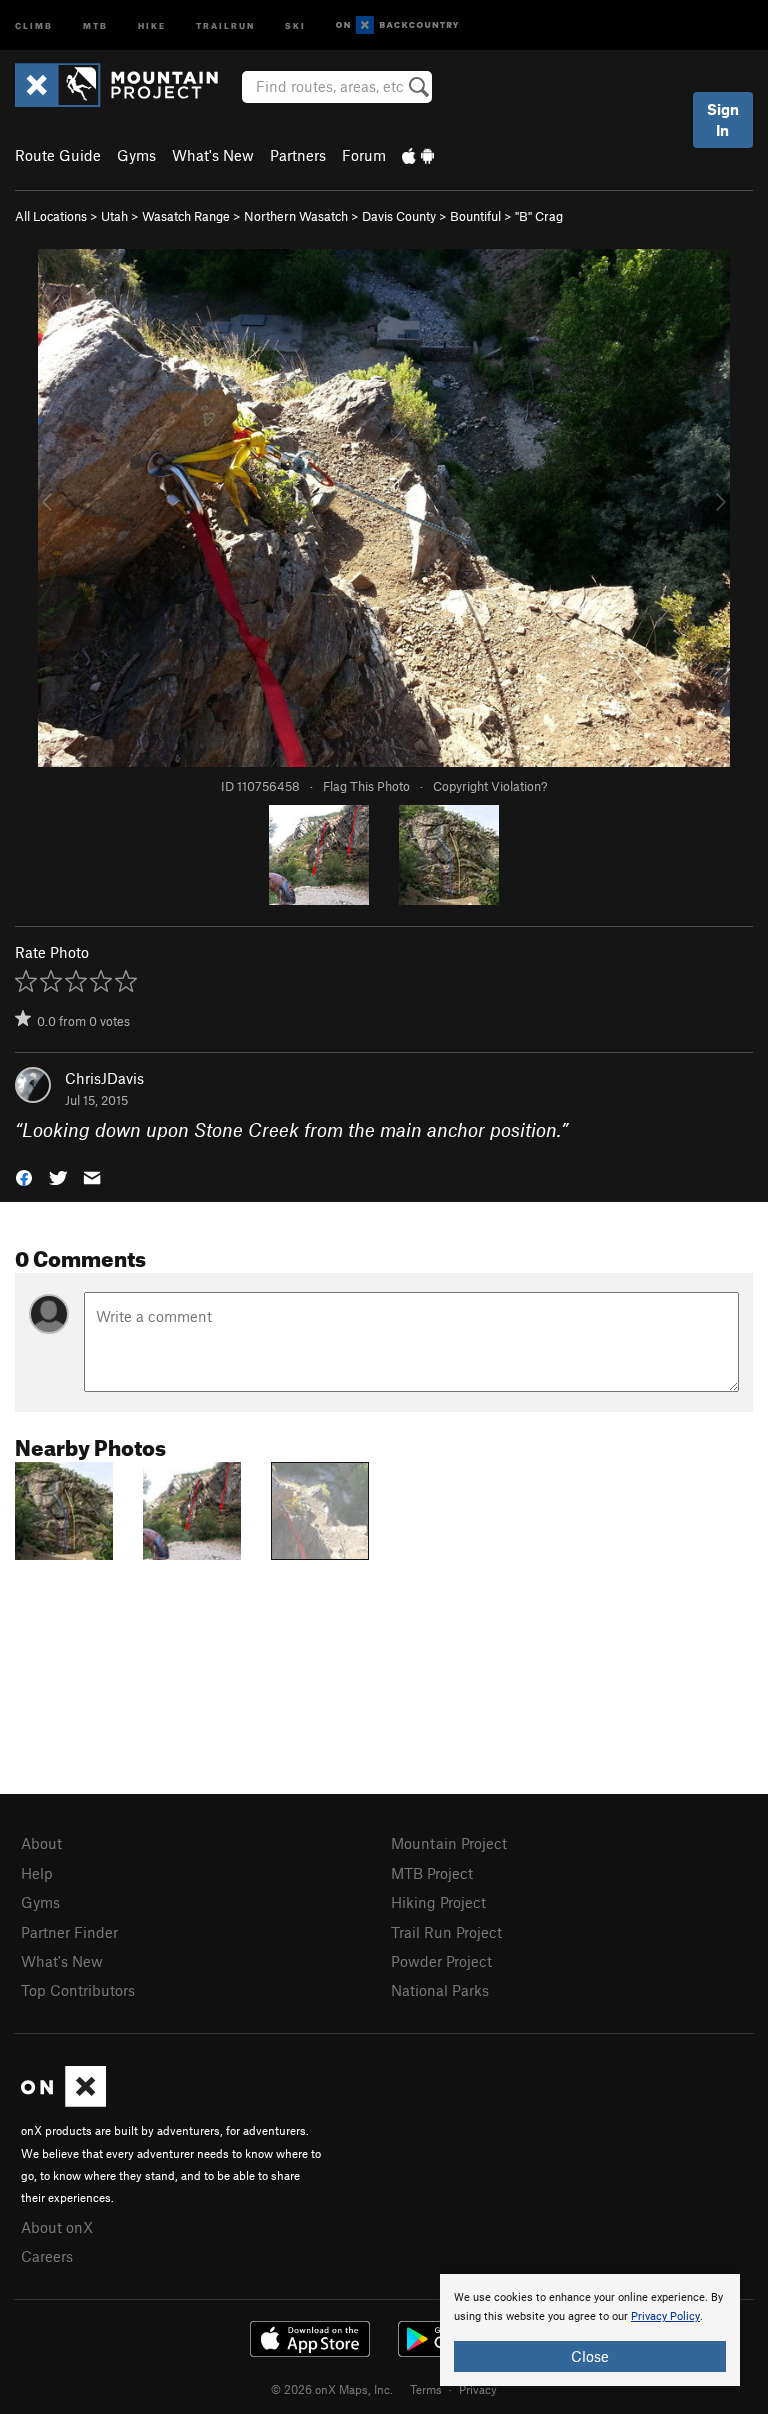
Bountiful (475, 216)
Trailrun (225, 24)
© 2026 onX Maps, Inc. (332, 2389)
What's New (213, 155)
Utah (114, 216)
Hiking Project (438, 1902)
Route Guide (58, 155)
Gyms (136, 155)
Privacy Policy (665, 2316)
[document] (590, 2330)
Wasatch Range (186, 216)
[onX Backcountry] (397, 25)
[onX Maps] (63, 2101)
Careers (47, 2256)
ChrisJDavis (104, 1078)
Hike (152, 24)
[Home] (126, 85)
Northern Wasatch (296, 216)
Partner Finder (69, 1932)
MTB (95, 24)
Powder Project (441, 1961)
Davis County (399, 216)
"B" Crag (539, 216)
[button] (24, 1176)
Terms (426, 2389)
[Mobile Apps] (418, 155)
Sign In (723, 119)
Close (590, 2356)
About (41, 1843)
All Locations (51, 216)
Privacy (478, 2389)
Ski (295, 24)
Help (37, 1873)
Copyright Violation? (490, 786)
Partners (298, 155)
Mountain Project (449, 1843)
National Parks (440, 1990)
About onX (57, 2227)
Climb (34, 24)
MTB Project (432, 1873)
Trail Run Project (446, 1932)
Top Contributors (78, 1990)
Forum (364, 155)
